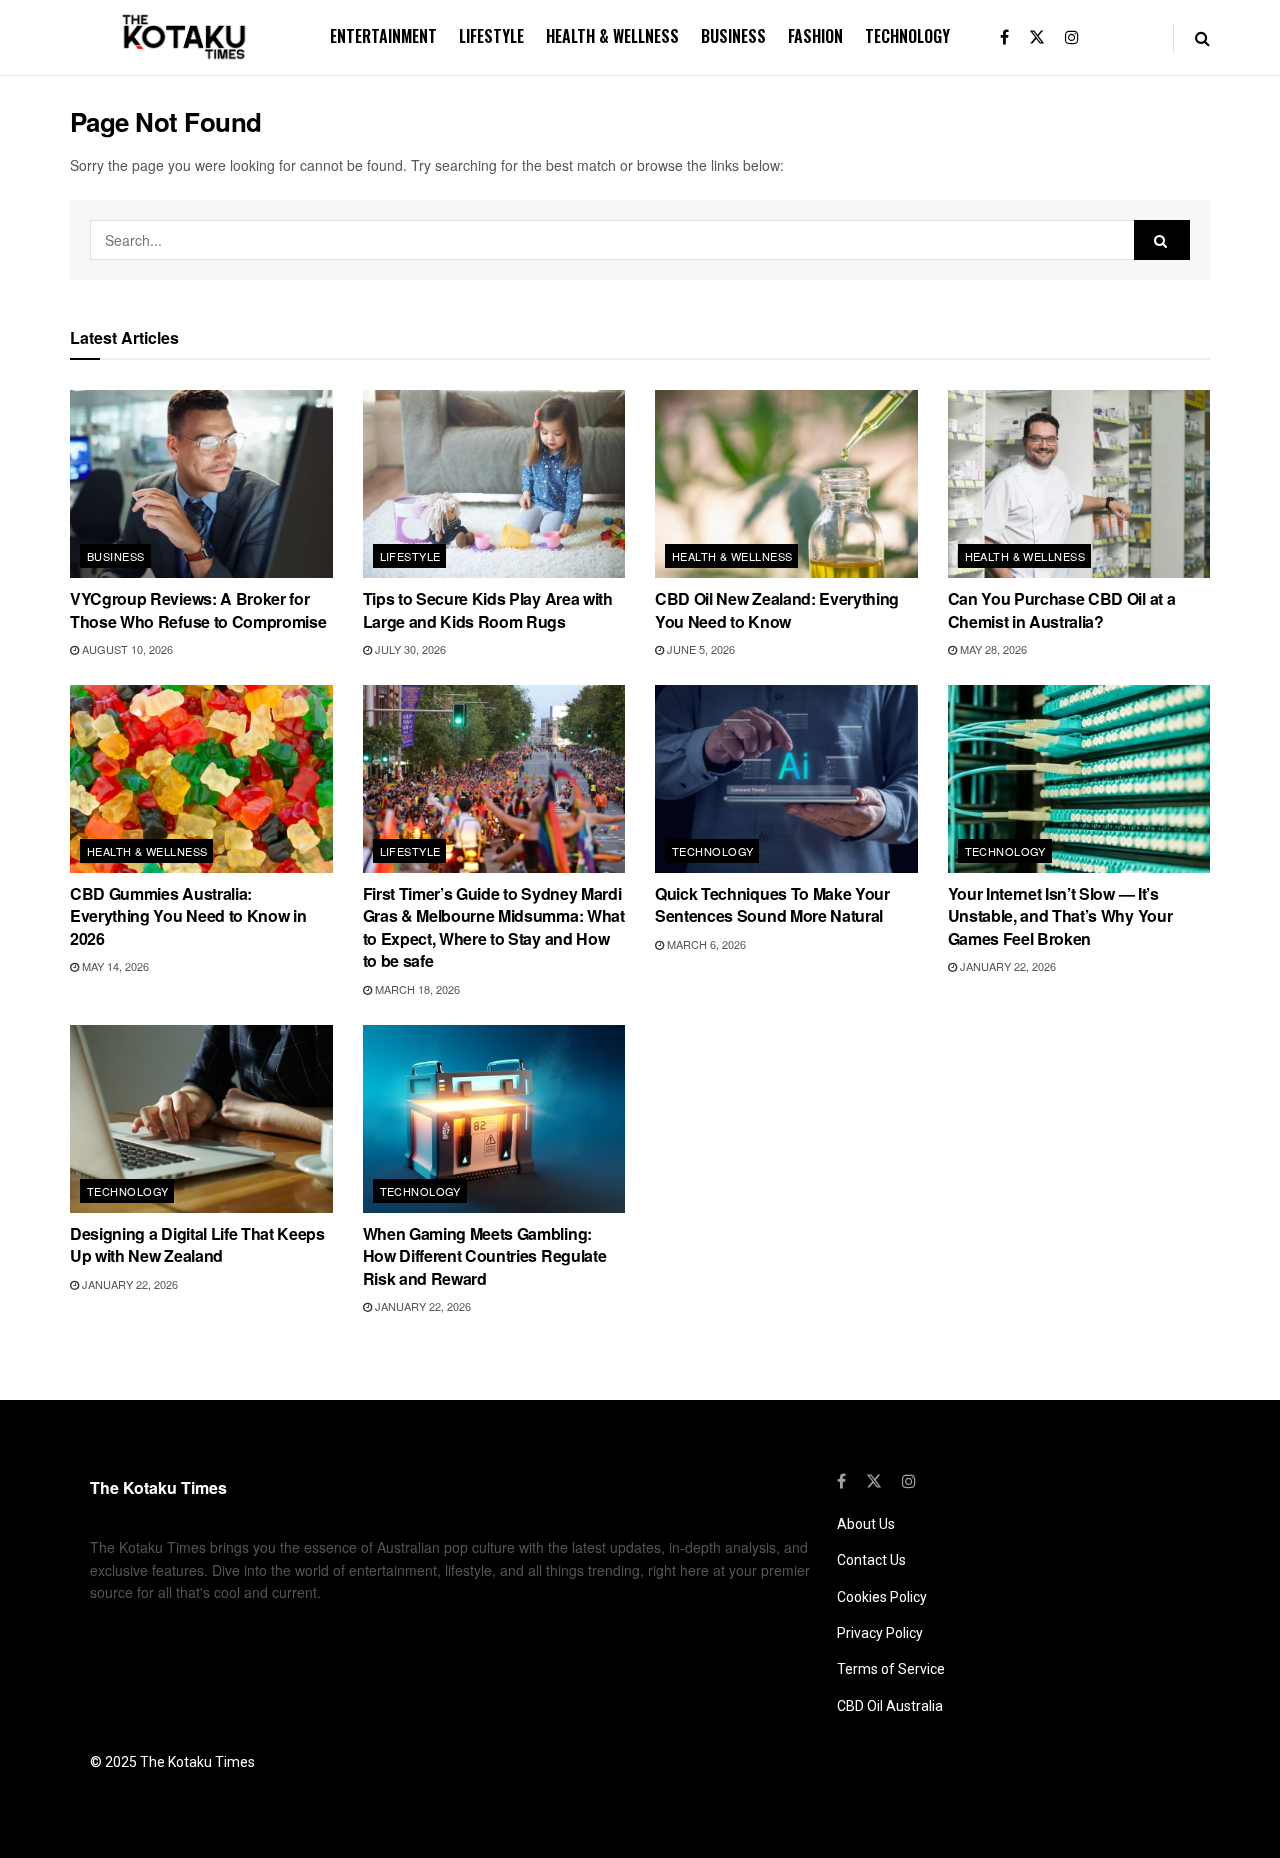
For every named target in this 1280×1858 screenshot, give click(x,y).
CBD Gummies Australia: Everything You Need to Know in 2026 (188, 916)
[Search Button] (1202, 37)
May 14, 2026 (114, 966)
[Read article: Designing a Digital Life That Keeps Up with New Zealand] (201, 1119)
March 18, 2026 (416, 989)
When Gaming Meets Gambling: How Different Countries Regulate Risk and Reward (485, 1256)
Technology (907, 36)
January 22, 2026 (1006, 966)
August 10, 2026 (126, 649)
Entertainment (383, 36)
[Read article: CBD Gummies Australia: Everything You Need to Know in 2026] (201, 779)
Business (733, 36)
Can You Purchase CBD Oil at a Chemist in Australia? (1062, 609)
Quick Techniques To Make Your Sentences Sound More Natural (772, 904)
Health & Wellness (612, 36)
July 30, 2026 (409, 649)
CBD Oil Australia (890, 1706)
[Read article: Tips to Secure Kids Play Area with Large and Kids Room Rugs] (494, 484)
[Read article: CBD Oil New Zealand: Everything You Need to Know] (786, 484)
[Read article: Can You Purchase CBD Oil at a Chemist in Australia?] (1079, 484)
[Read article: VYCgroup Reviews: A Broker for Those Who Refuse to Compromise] (201, 484)
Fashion (815, 36)
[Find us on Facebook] (1004, 37)
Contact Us (871, 1560)
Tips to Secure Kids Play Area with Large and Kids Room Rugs (488, 609)
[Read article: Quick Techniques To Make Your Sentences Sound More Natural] (786, 779)
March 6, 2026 (705, 944)
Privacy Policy (880, 1633)
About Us (866, 1524)
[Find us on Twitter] (1037, 37)
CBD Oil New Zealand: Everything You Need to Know (777, 609)
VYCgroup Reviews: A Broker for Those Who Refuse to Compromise (198, 609)
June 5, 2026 (699, 649)
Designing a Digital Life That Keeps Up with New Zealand (197, 1244)
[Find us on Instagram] (1072, 37)
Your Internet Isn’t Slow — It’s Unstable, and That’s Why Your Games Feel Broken (1060, 916)
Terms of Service (891, 1669)
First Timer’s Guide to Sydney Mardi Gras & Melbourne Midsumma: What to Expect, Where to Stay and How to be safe (494, 927)
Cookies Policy (882, 1597)
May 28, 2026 (992, 649)
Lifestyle (491, 36)
